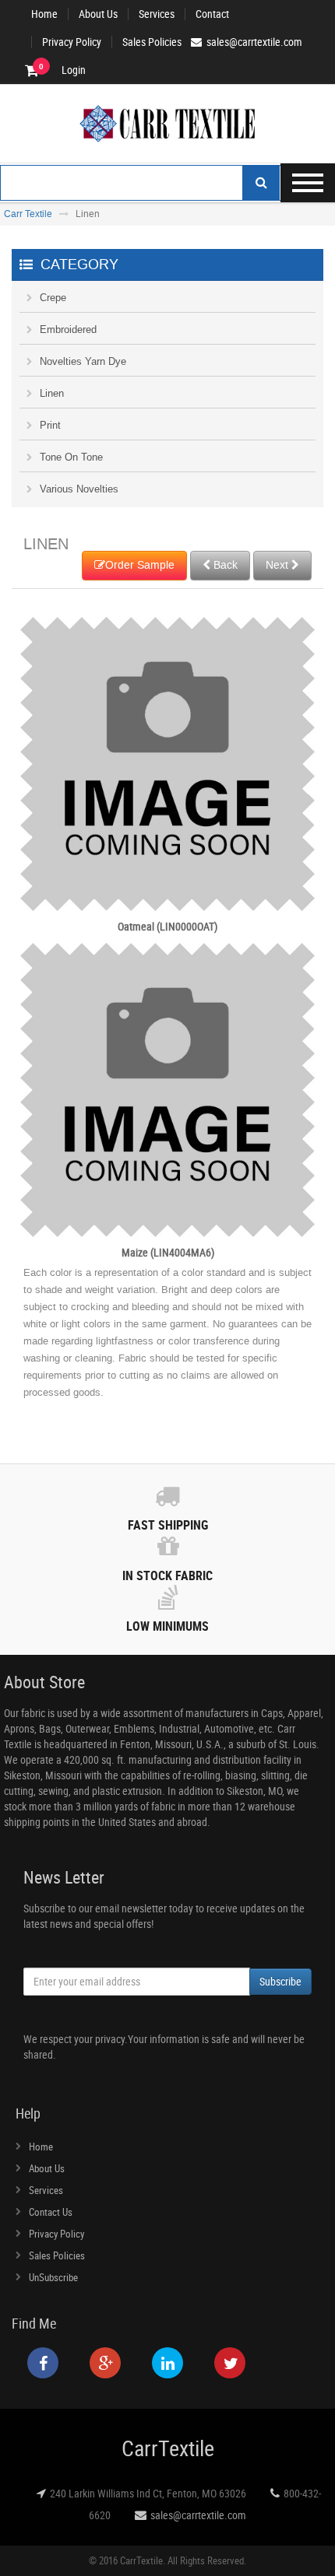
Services (157, 14)
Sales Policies (152, 42)
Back (224, 565)
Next (279, 565)
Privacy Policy (72, 42)
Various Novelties (79, 489)
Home (44, 14)
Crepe (53, 298)
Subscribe (280, 1981)
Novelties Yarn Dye (83, 361)
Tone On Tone (71, 457)
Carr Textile (28, 214)
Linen (52, 393)
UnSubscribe (53, 2277)
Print (50, 425)
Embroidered (68, 329)
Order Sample (140, 565)
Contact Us (51, 2212)
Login (74, 70)
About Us (98, 14)
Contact (212, 14)
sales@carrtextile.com (198, 2515)
